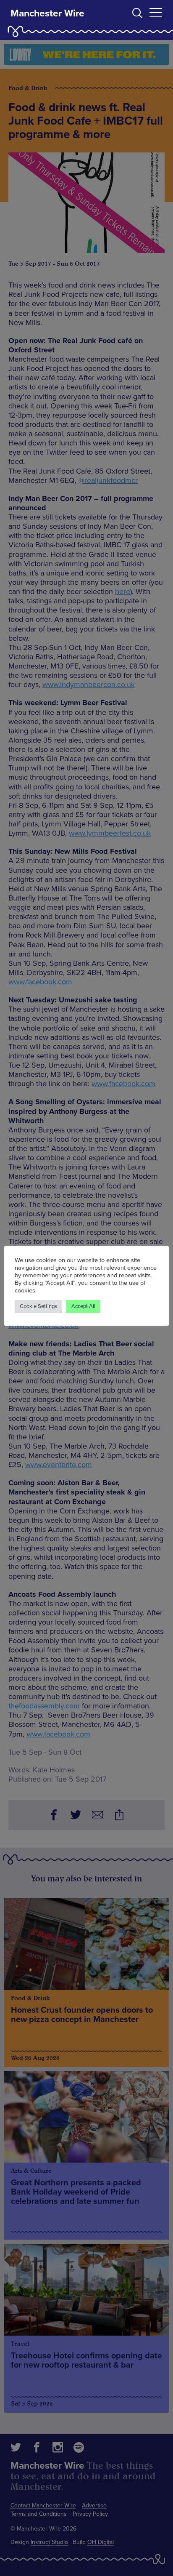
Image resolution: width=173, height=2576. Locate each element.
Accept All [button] (83, 1306)
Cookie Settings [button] (38, 1306)
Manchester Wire (47, 13)
